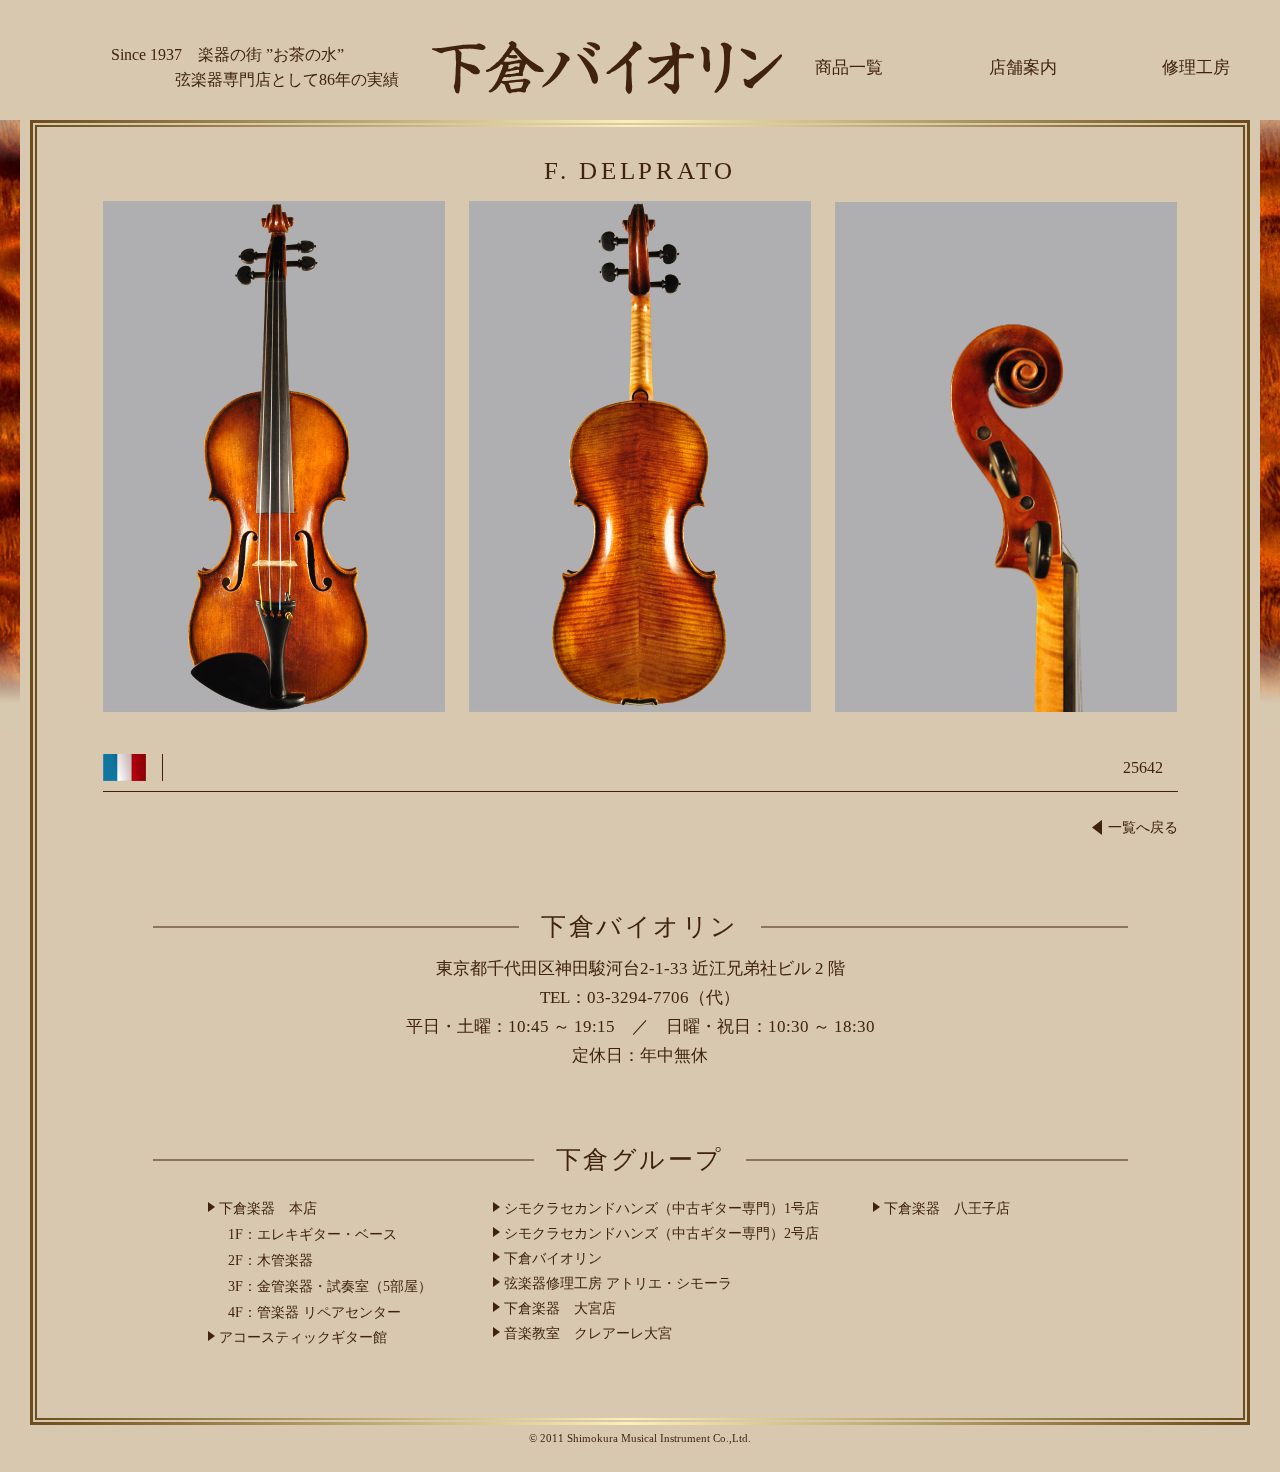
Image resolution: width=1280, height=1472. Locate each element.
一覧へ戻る (1143, 827)
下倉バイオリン (553, 1258)
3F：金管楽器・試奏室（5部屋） (330, 1286)
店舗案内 (1023, 67)
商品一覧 (849, 67)
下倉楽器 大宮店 (560, 1308)
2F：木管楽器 (270, 1260)
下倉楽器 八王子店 (947, 1208)
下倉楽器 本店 (268, 1208)
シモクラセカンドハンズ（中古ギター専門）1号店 (661, 1208)
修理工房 (1196, 67)
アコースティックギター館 (303, 1337)
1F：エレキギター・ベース (312, 1234)
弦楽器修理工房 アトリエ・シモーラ (618, 1283)
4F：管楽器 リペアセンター (314, 1312)
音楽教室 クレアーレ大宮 (588, 1333)
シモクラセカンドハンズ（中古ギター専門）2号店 (661, 1233)
